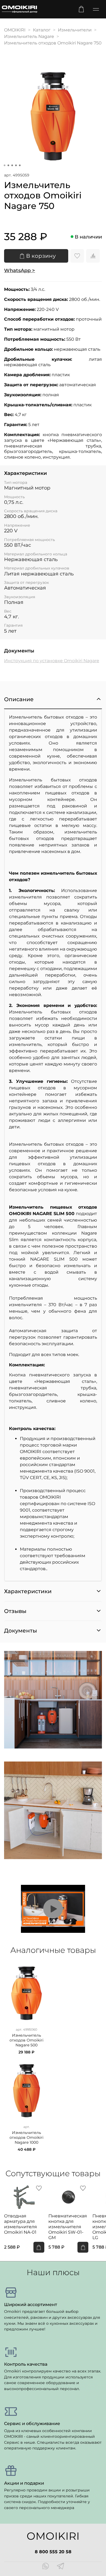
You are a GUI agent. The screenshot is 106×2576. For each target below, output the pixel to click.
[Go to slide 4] (16, 165)
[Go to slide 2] (8, 165)
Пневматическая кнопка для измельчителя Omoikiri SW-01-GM (68, 2227)
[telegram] (60, 2567)
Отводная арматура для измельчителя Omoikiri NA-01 (21, 2224)
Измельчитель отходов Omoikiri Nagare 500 (26, 2040)
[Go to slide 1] (5, 165)
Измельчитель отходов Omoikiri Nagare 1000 (26, 2138)
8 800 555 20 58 (53, 2552)
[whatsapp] (46, 2567)
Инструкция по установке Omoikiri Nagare (52, 661)
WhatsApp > (20, 271)
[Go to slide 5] (20, 165)
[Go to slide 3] (12, 165)
